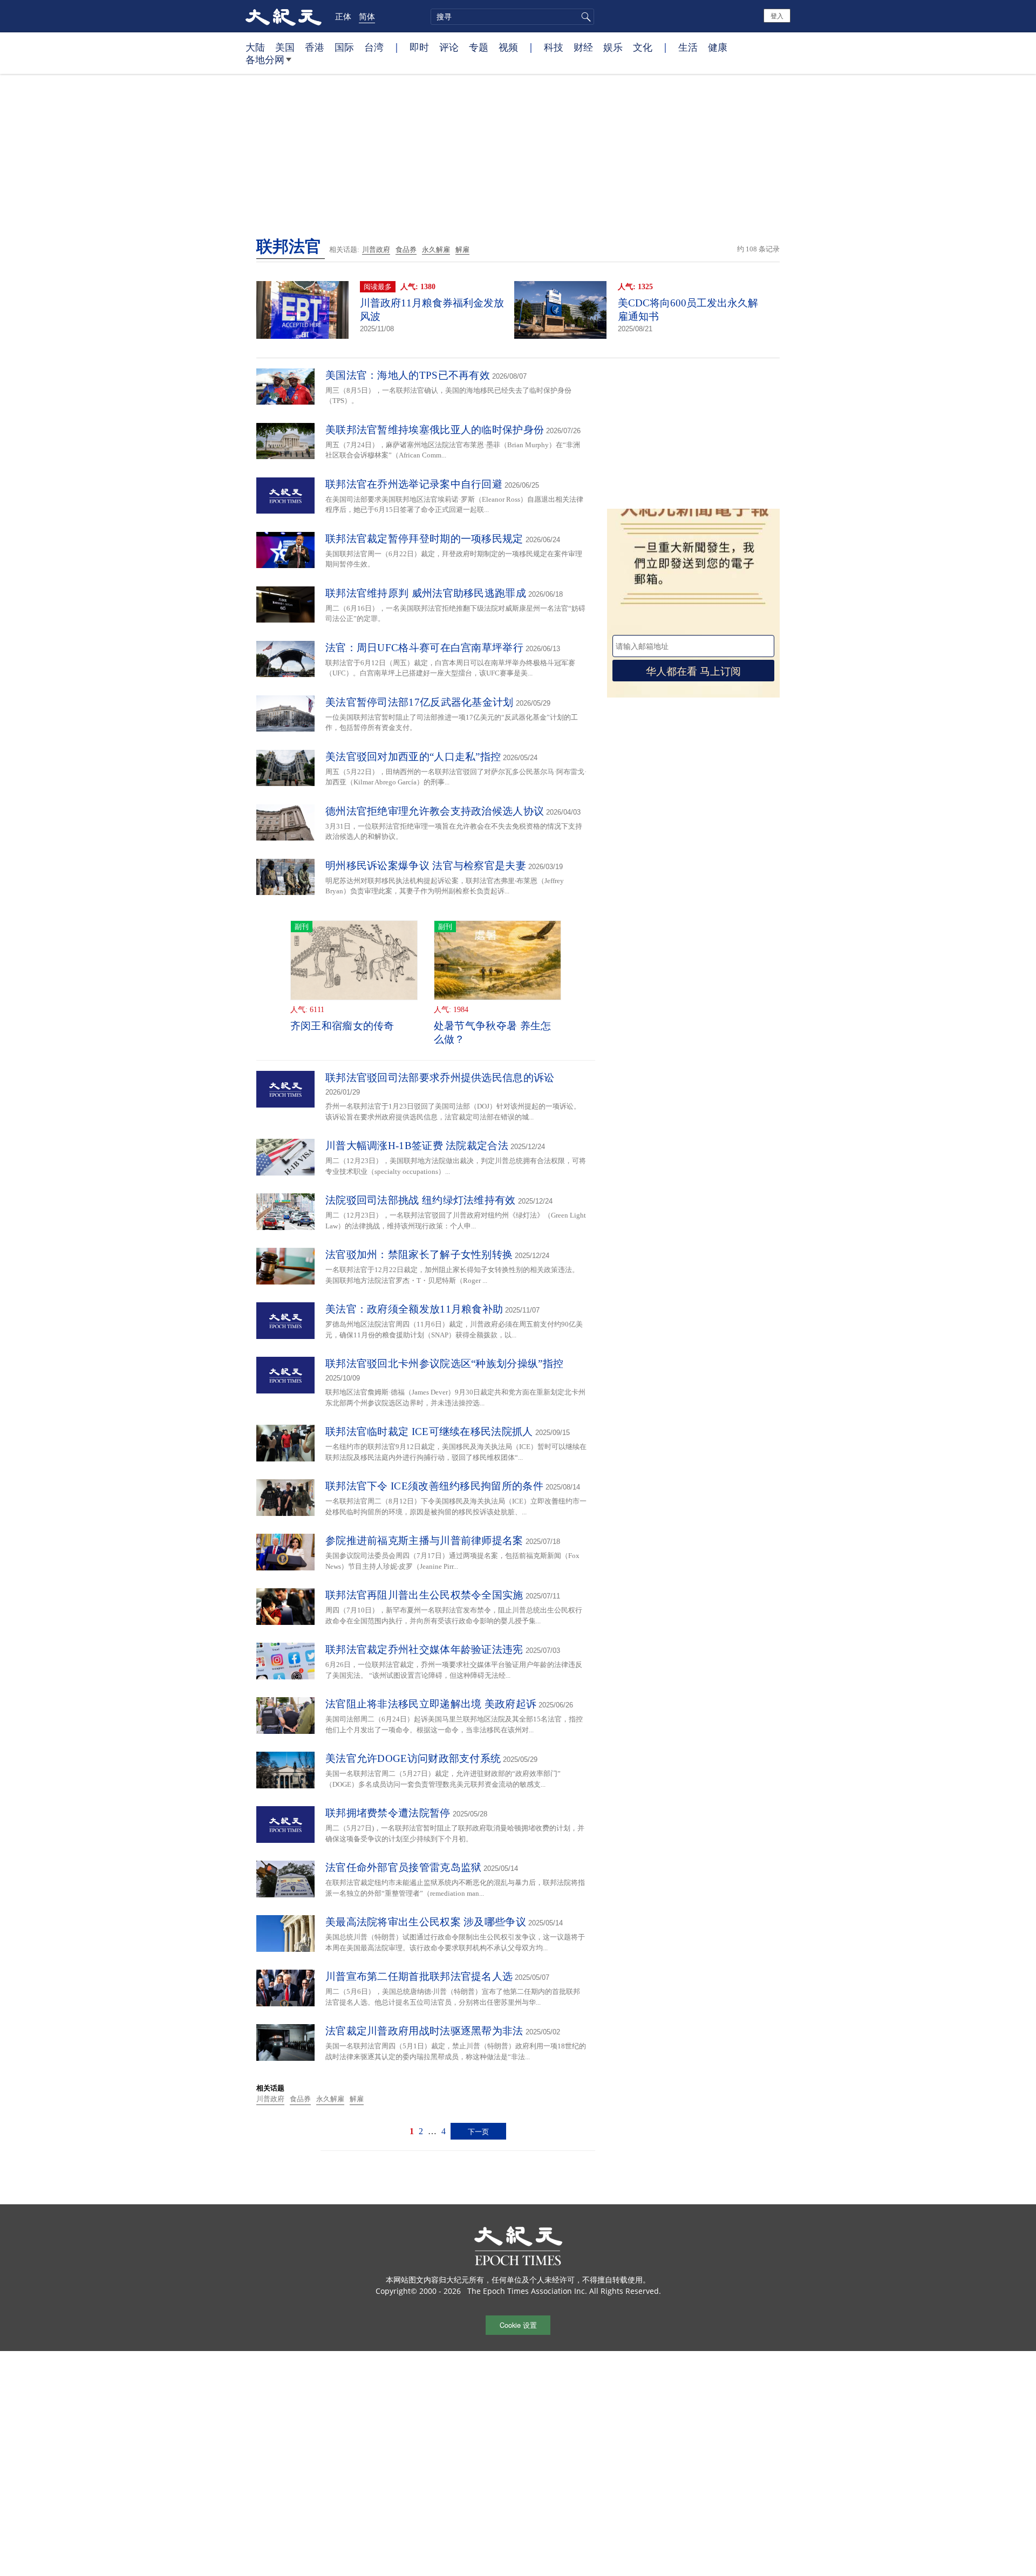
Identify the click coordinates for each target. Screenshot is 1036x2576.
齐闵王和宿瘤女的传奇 (342, 1026)
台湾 (374, 47)
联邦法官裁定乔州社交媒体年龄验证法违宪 (424, 1649)
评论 (449, 47)
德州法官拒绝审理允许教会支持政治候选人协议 (435, 811)
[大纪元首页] (284, 16)
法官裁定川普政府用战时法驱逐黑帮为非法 (424, 2031)
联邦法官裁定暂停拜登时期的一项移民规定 (424, 539)
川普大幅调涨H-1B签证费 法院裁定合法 (417, 1146)
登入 (777, 15)
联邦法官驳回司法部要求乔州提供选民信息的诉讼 (440, 1078)
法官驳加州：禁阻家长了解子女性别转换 (419, 1255)
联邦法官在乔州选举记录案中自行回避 (414, 484)
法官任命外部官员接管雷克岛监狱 (404, 1867)
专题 (479, 47)
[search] (512, 17)
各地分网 (265, 59)
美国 (285, 47)
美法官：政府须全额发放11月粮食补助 (414, 1309)
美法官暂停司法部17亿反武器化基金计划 (420, 702)
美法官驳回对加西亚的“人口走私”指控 (413, 757)
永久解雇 (436, 250)
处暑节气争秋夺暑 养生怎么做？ (493, 1033)
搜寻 (584, 17)
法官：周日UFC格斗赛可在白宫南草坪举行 (424, 648)
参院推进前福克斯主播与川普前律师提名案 (424, 1540)
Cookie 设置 (518, 2325)
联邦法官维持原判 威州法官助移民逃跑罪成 (426, 593)
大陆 (255, 47)
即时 (419, 47)
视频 (508, 47)
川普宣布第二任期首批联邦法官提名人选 (419, 1976)
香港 (315, 47)
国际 (344, 47)
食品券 (406, 250)
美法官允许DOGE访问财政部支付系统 (413, 1758)
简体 (367, 16)
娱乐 (613, 47)
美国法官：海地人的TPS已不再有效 (408, 375)
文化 (643, 47)
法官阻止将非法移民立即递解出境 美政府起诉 (431, 1704)
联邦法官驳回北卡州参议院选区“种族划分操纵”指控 (444, 1364)
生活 (688, 47)
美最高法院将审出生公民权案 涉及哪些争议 (426, 1922)
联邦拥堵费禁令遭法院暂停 (388, 1813)
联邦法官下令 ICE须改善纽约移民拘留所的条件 (434, 1486)
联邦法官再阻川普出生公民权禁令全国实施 (424, 1595)
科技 (554, 47)
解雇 (462, 250)
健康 (718, 47)
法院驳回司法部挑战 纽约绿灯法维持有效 (421, 1200)
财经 (583, 47)
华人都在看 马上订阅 (693, 670)
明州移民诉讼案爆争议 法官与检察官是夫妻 (426, 866)
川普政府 (376, 250)
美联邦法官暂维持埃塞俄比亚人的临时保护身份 (435, 430)
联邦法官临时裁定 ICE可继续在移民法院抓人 (429, 1432)
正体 (343, 16)
